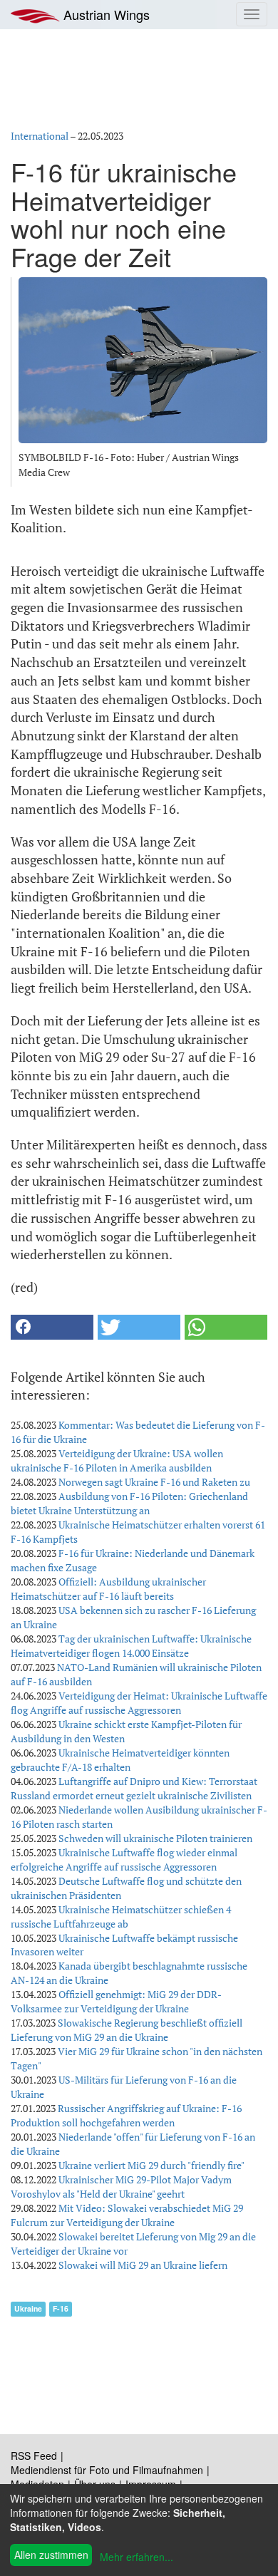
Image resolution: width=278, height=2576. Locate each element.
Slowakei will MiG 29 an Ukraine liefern (143, 2265)
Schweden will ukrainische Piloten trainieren (155, 1838)
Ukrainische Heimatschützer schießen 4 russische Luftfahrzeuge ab (121, 1917)
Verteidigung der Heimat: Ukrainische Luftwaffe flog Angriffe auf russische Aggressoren (139, 1703)
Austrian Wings (105, 14)
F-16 (61, 2308)
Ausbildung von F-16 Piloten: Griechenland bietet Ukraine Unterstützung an (129, 1503)
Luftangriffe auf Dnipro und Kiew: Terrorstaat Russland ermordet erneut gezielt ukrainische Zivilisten (134, 1788)
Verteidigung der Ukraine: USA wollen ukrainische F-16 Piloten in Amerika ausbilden (117, 1460)
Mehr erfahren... (137, 2557)
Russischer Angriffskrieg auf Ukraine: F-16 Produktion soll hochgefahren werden (126, 2115)
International (40, 136)
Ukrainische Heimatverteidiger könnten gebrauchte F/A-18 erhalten (120, 1760)
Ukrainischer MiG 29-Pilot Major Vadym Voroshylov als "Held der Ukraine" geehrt (121, 2187)
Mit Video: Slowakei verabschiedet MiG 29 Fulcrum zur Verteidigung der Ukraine (127, 2215)
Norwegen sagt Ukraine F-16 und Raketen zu (154, 1482)
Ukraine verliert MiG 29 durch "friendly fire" (151, 2165)
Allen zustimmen (51, 2555)
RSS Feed (34, 2456)
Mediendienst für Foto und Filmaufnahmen (107, 2470)
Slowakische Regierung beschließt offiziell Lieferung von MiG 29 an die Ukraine (127, 2030)
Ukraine (28, 2308)
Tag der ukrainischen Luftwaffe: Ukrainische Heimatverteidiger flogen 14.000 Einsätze (131, 1646)
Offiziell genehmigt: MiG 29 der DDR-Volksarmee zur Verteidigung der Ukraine (116, 2001)
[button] (52, 1327)
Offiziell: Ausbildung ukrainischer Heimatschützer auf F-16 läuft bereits (108, 1589)
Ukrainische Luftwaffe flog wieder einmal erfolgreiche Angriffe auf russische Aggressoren (124, 1859)
